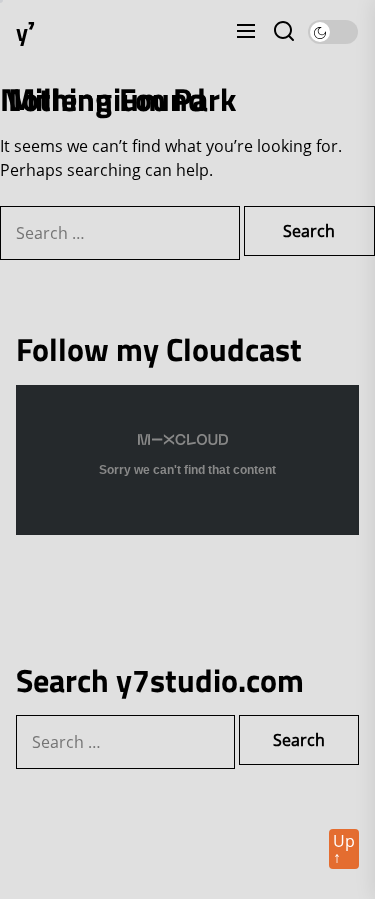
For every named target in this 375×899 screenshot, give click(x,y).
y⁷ (25, 32)
